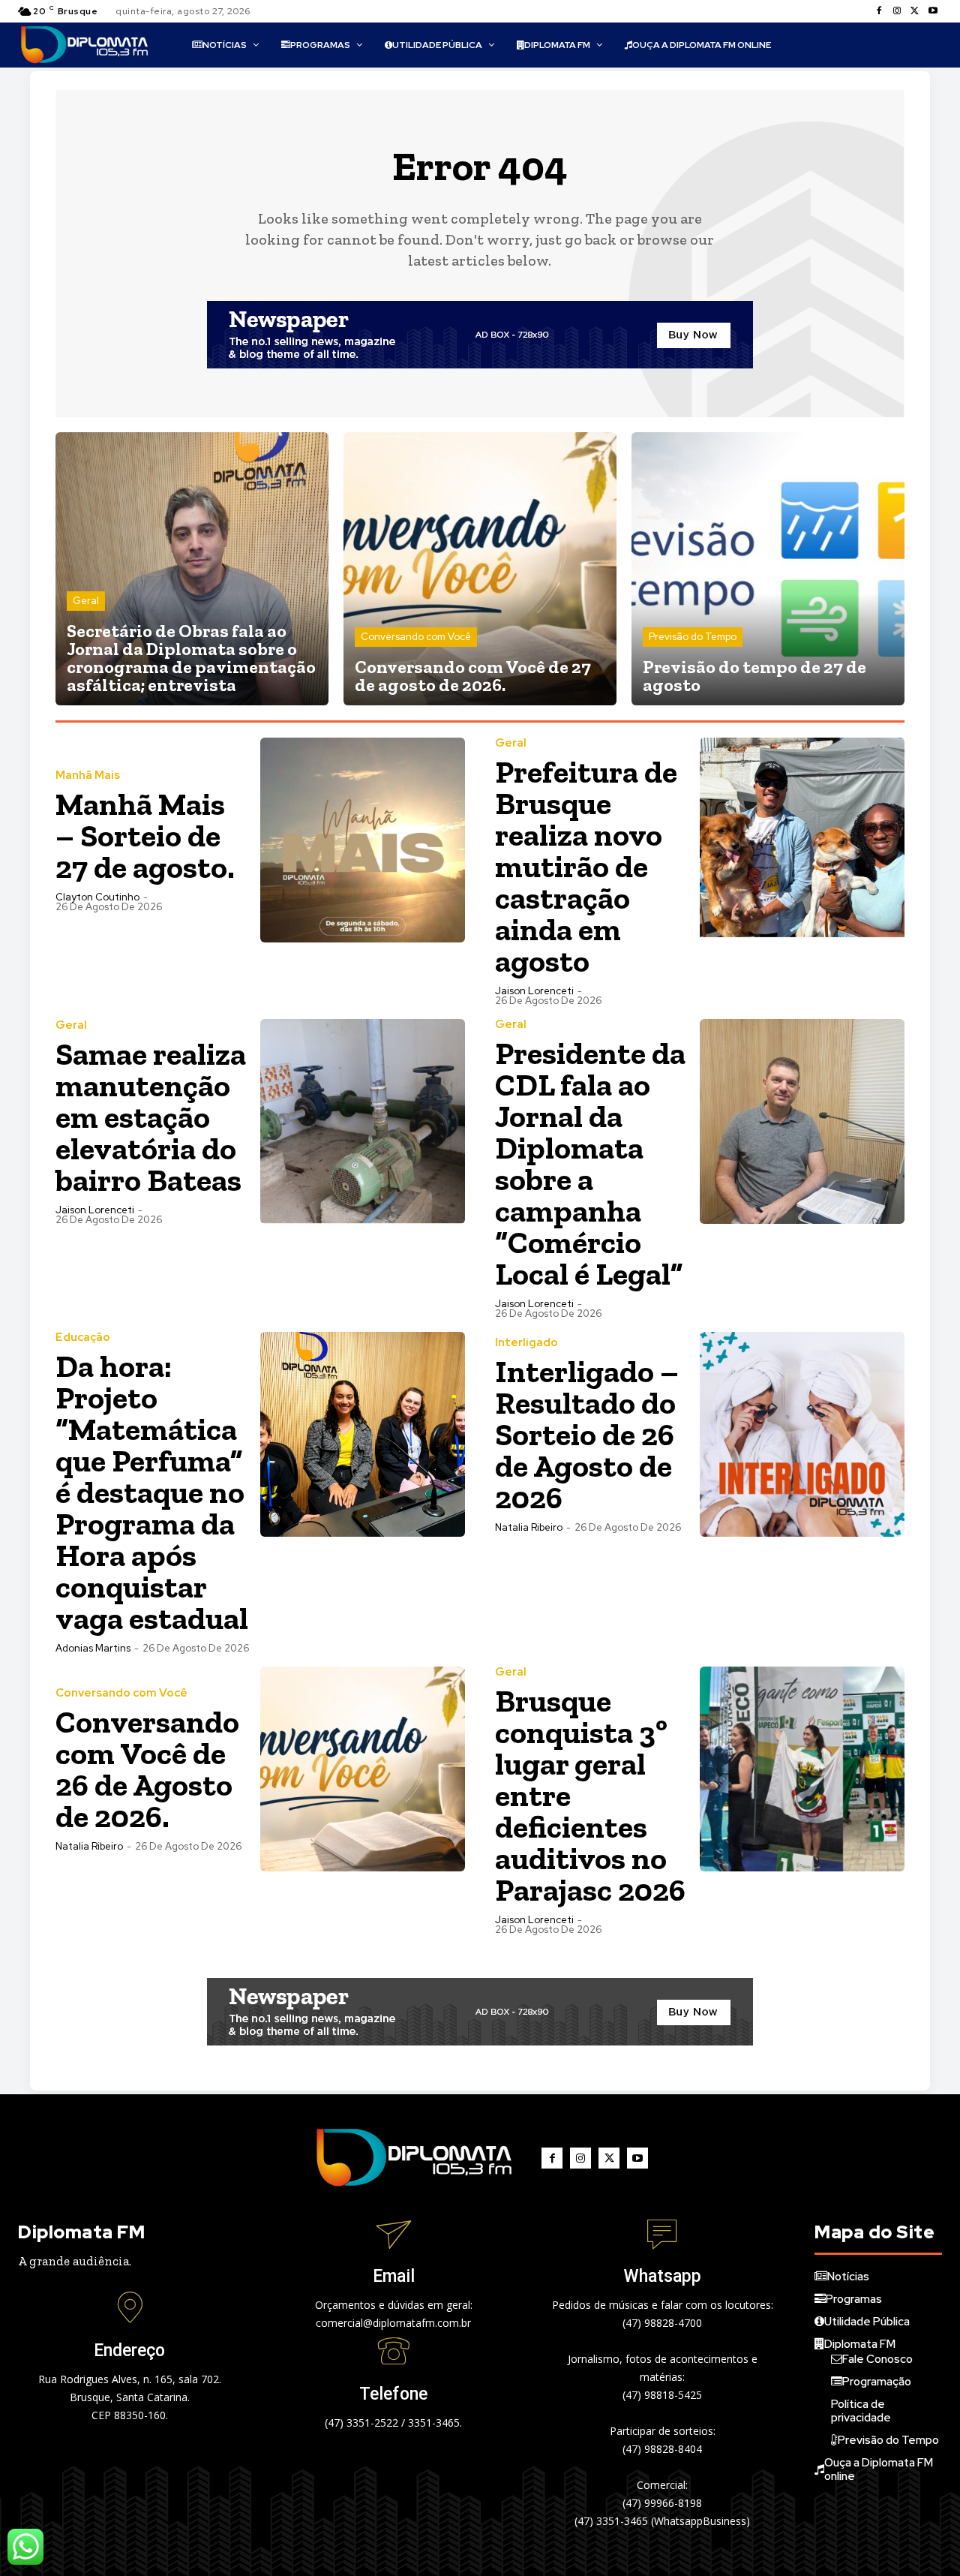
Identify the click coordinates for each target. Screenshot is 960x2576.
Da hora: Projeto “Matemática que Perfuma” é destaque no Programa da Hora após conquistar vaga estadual (152, 1492)
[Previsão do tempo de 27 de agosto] (768, 569)
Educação (83, 1338)
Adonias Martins (93, 1648)
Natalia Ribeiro (529, 1527)
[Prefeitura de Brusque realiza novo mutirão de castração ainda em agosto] (802, 840)
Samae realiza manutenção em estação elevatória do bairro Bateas (151, 1117)
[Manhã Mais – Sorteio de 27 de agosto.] (363, 840)
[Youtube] (933, 11)
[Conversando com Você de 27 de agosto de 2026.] (480, 569)
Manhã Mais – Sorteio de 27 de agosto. (145, 836)
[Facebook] (879, 11)
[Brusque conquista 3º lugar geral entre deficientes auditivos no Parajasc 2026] (802, 1769)
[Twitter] (915, 11)
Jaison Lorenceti (534, 991)
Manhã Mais (88, 776)
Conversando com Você (416, 637)
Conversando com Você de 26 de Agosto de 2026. (147, 1769)
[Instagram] (897, 11)
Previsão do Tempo (693, 637)
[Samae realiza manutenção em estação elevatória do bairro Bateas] (363, 1121)
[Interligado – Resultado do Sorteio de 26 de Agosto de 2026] (802, 1434)
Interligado (526, 1343)
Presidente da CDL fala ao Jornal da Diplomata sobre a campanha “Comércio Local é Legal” (590, 1163)
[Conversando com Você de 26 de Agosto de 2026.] (363, 1769)
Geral (86, 601)
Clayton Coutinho (97, 897)
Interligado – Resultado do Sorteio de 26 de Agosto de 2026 (587, 1434)
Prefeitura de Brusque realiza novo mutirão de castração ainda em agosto (586, 866)
